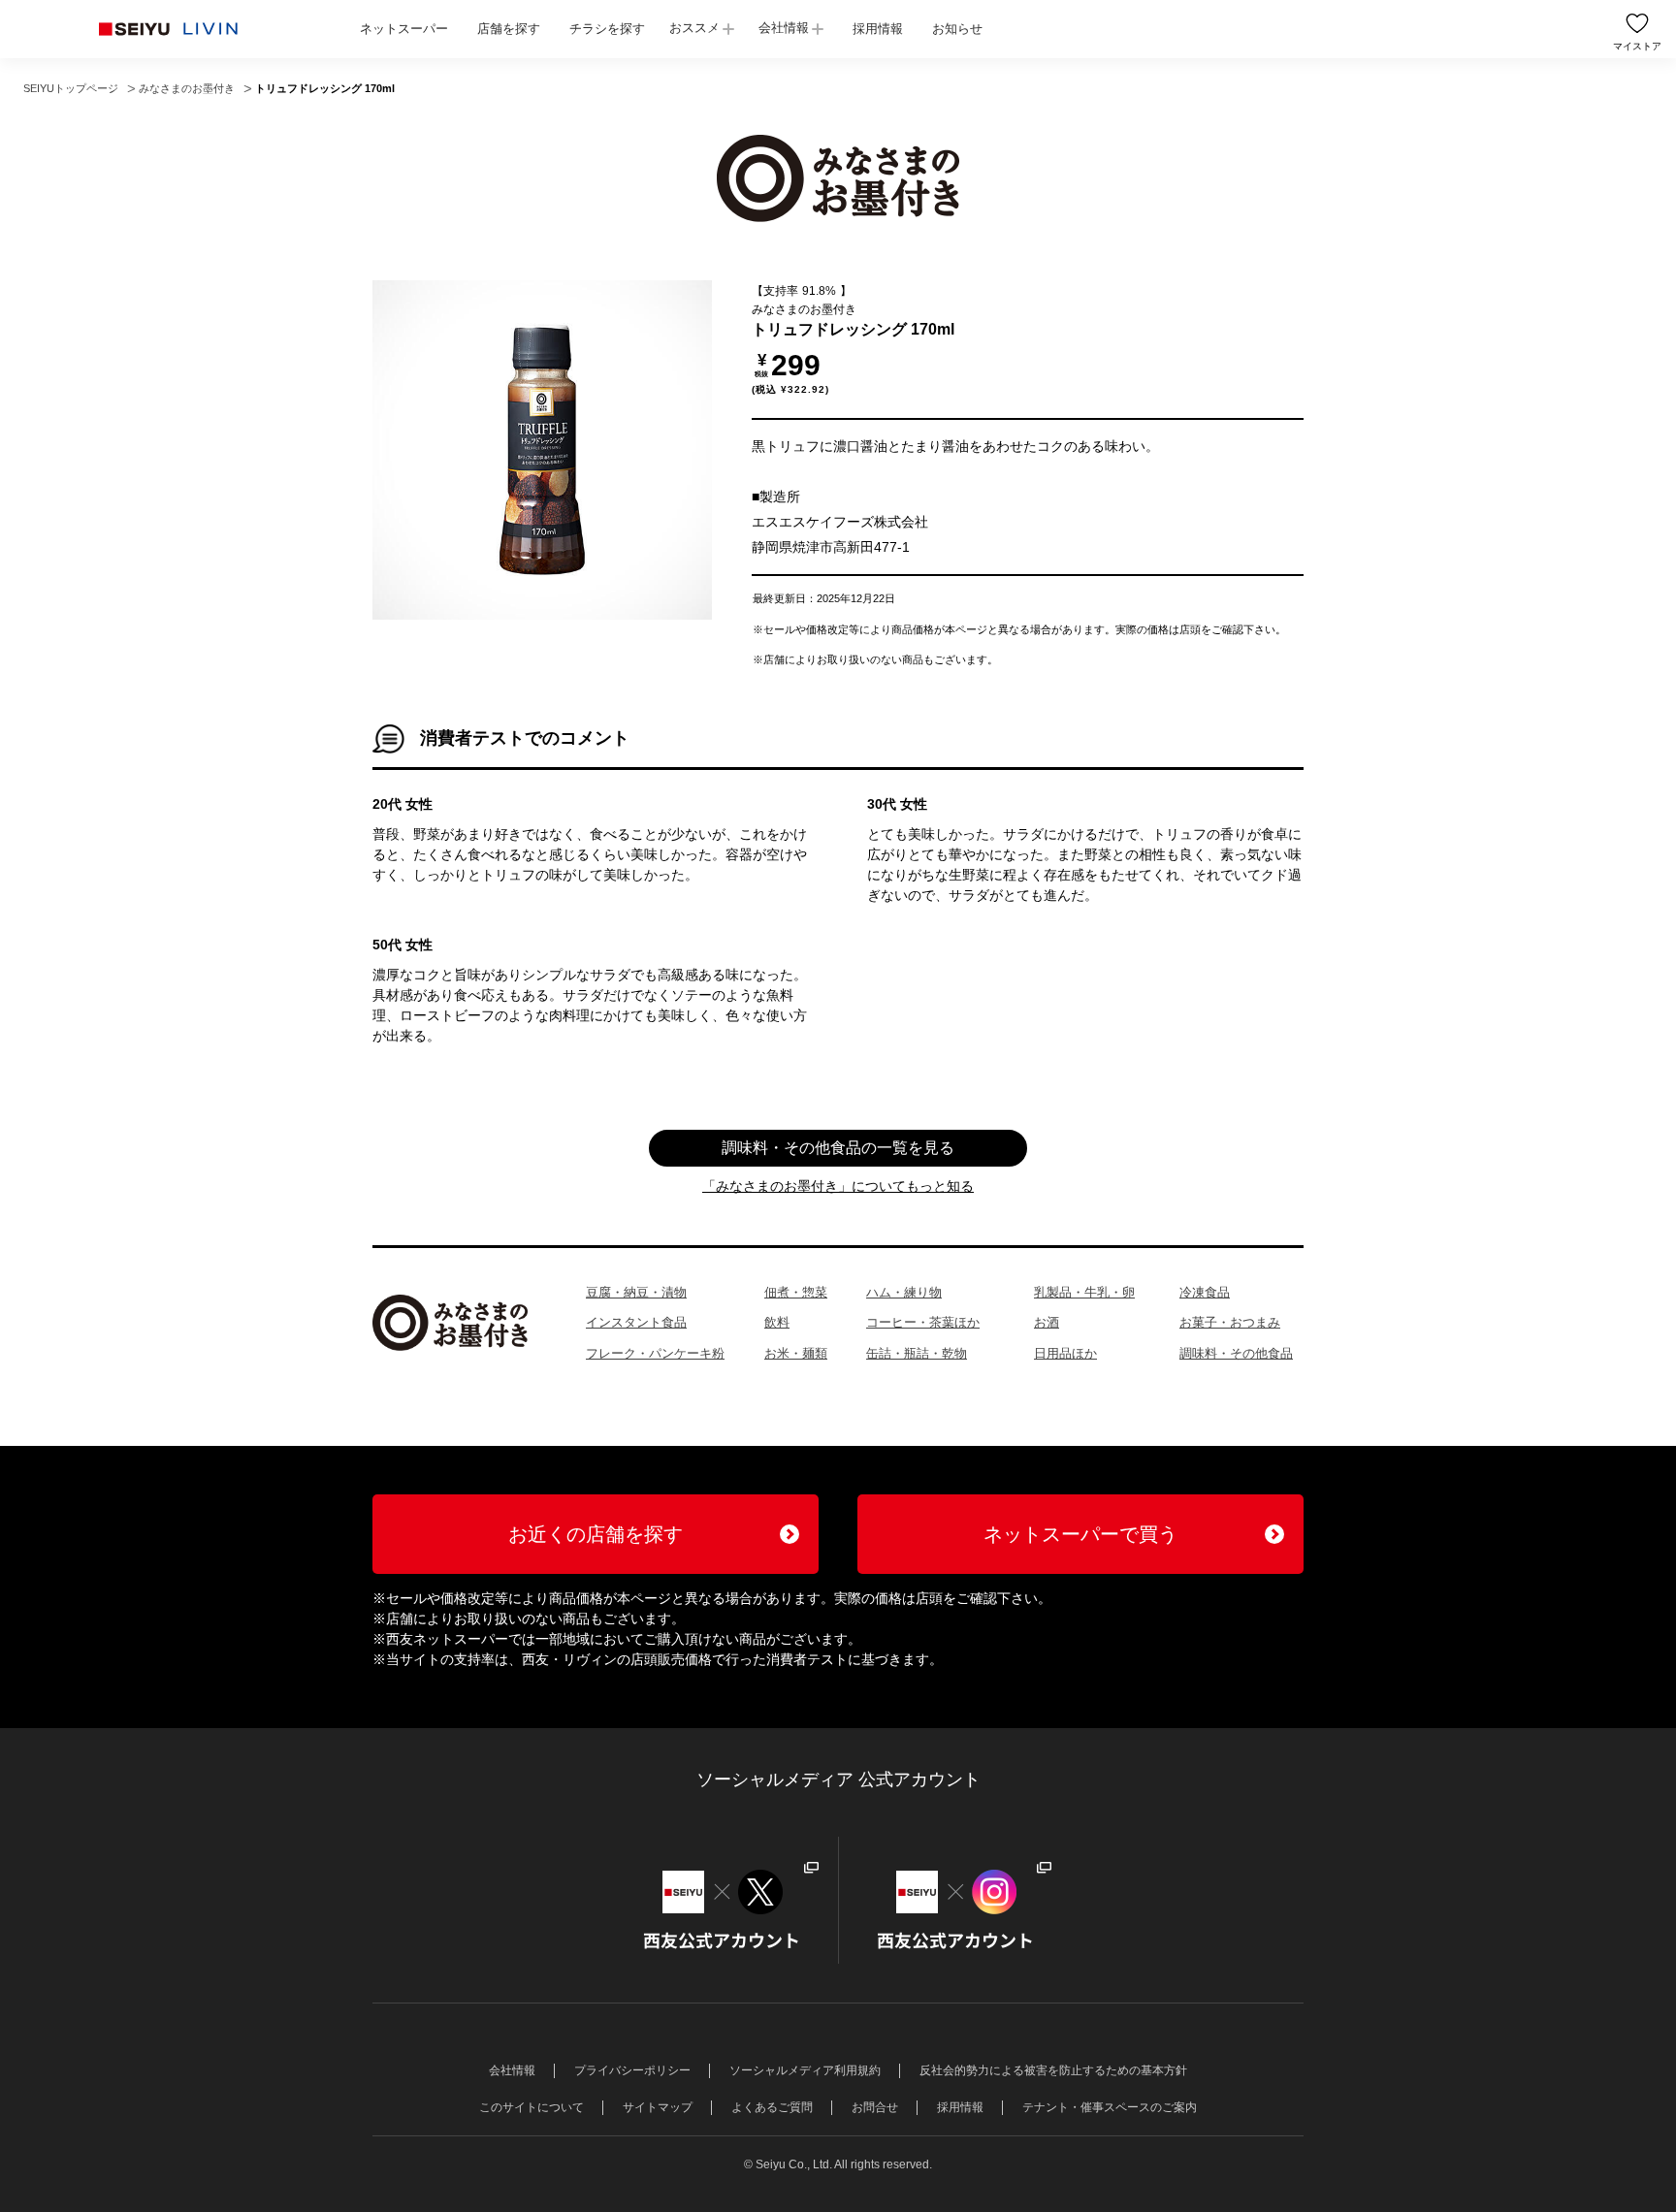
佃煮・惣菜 (796, 1292)
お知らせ (957, 29)
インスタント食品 (636, 1322)
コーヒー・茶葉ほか (923, 1322)
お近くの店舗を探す (596, 1534)
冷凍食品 (1205, 1292)
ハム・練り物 (904, 1292)
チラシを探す (607, 29)
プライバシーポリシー (632, 2070)
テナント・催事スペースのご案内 (1110, 2107)
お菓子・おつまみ (1230, 1322)
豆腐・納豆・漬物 (636, 1292)
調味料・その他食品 (1236, 1353)
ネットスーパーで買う (1080, 1534)
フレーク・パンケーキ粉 (655, 1353)
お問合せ (875, 2107)
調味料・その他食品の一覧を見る (838, 1148)
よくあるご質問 (772, 2107)
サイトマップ (658, 2107)
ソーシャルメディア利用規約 (805, 2070)
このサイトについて (532, 2107)
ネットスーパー (404, 29)
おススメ (694, 28)
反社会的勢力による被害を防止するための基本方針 (1053, 2070)
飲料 (777, 1322)
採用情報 (878, 29)
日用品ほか (1065, 1353)
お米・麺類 (796, 1353)
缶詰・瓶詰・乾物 (917, 1353)
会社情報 (784, 28)
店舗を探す (509, 29)
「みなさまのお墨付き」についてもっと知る (838, 1186)
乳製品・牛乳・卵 (1084, 1292)
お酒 (1047, 1322)
